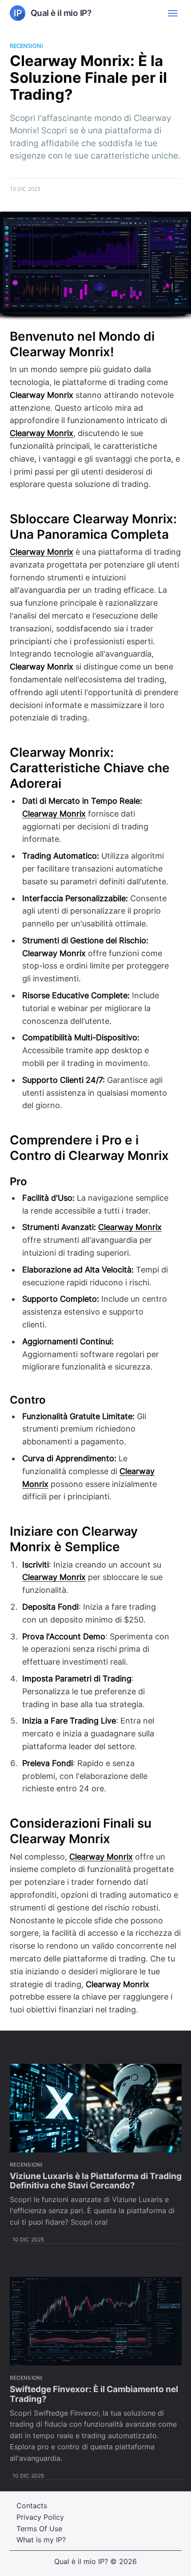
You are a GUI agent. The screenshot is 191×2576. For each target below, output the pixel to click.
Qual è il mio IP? (81, 2561)
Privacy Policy (40, 2517)
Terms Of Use (39, 2529)
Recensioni (26, 46)
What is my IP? (41, 2540)
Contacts (32, 2506)
